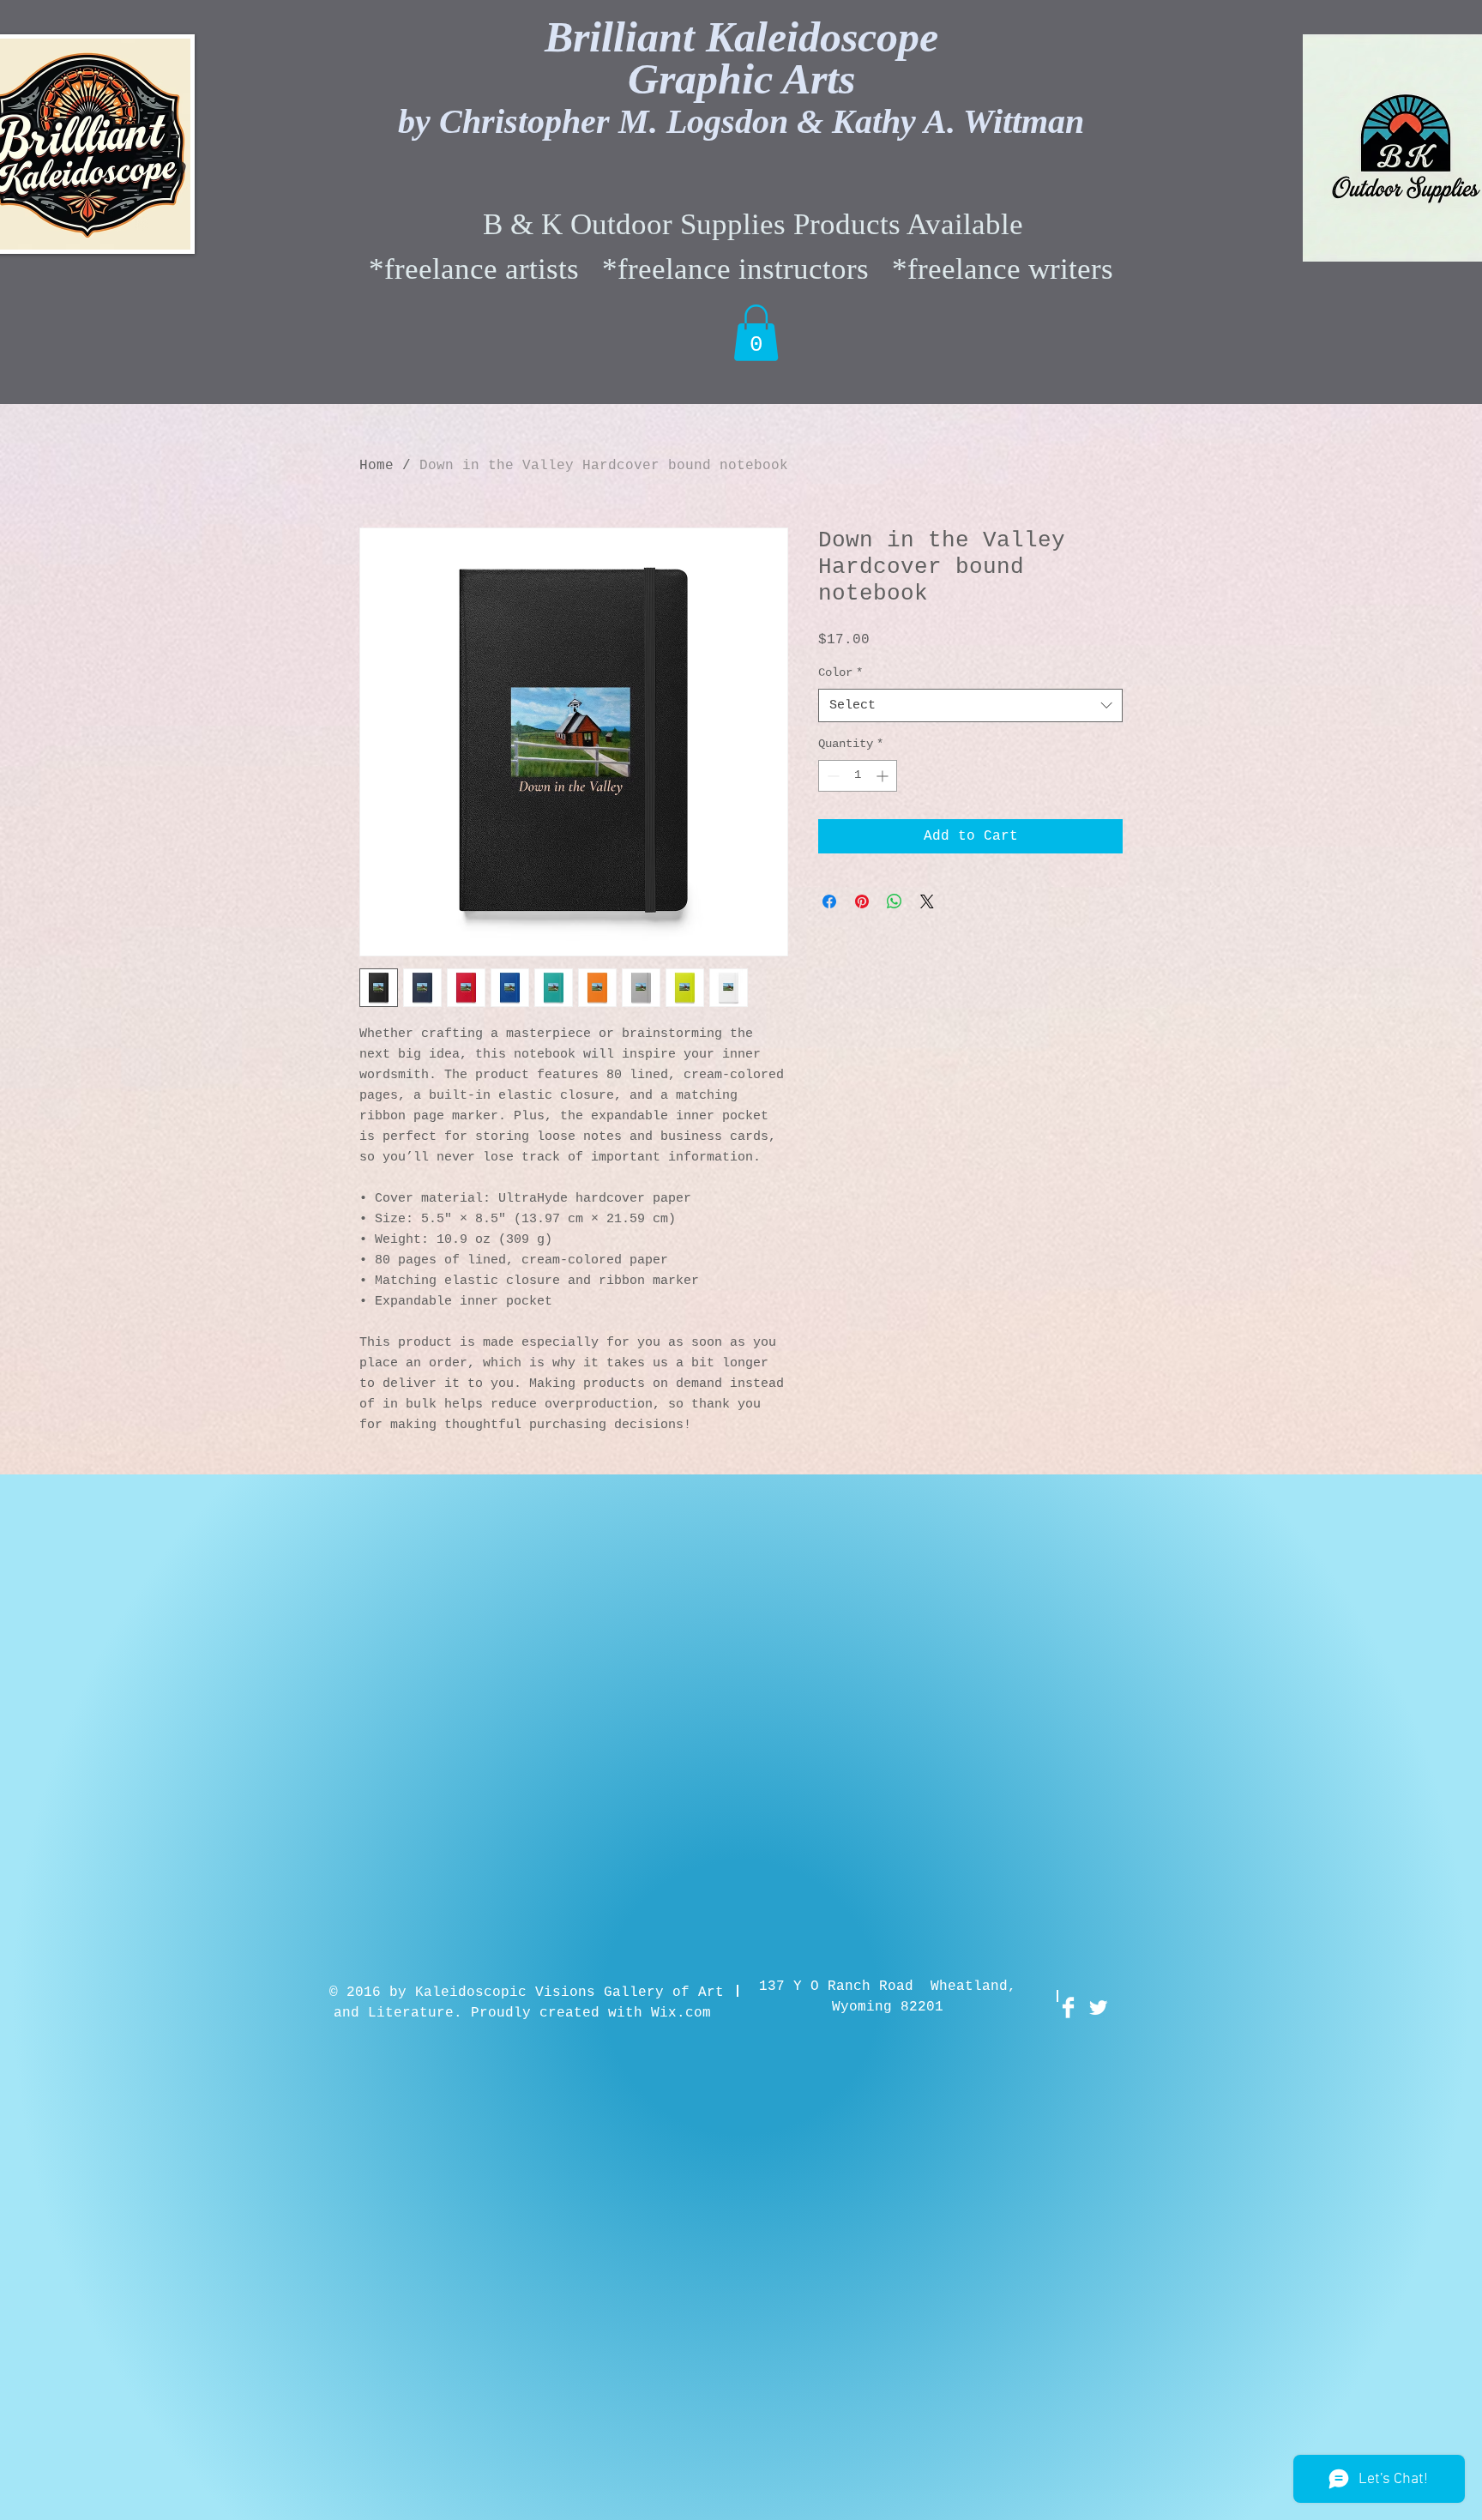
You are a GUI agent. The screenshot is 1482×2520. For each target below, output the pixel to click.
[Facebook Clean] (1068, 2008)
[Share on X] (927, 901)
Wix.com (681, 2013)
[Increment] (884, 776)
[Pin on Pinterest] (862, 901)
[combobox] (970, 705)
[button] (756, 333)
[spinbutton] (858, 776)
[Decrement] (831, 776)
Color (840, 672)
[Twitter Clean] (1098, 2008)
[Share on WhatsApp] (895, 901)
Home (377, 466)
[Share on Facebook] (829, 901)
